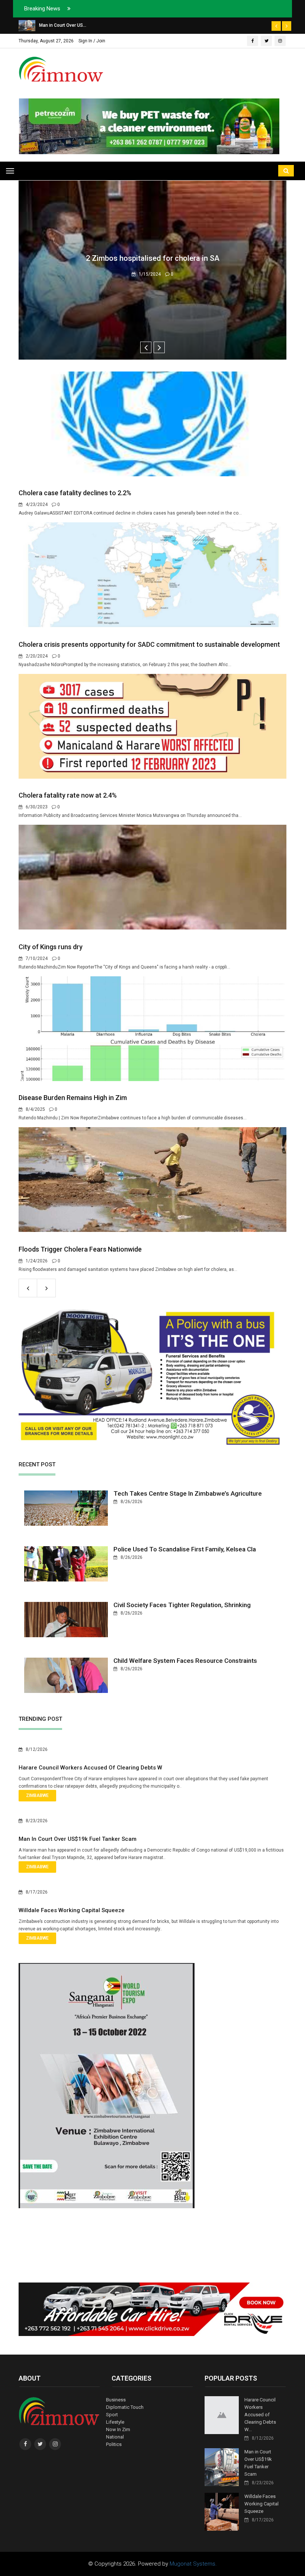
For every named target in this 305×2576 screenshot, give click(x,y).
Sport (112, 2415)
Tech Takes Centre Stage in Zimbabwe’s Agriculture (188, 1493)
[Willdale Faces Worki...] (26, 25)
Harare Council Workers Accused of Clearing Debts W (90, 1768)
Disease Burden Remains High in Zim (73, 1098)
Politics (114, 2444)
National (115, 2437)
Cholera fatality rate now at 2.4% (68, 795)
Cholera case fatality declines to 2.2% (75, 493)
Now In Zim (118, 2429)
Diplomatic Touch (125, 2407)
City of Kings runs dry (51, 947)
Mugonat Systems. (193, 2564)
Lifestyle (115, 2422)
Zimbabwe (37, 1795)
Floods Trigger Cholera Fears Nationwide (80, 1249)
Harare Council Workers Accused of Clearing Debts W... (260, 2415)
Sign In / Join (92, 41)
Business (116, 2400)
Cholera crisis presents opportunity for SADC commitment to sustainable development (149, 644)
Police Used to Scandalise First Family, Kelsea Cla (185, 1549)
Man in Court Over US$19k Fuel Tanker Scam (78, 1839)
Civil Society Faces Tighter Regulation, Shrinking (182, 1605)
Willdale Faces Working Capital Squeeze (72, 1910)
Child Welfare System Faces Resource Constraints (185, 1661)
